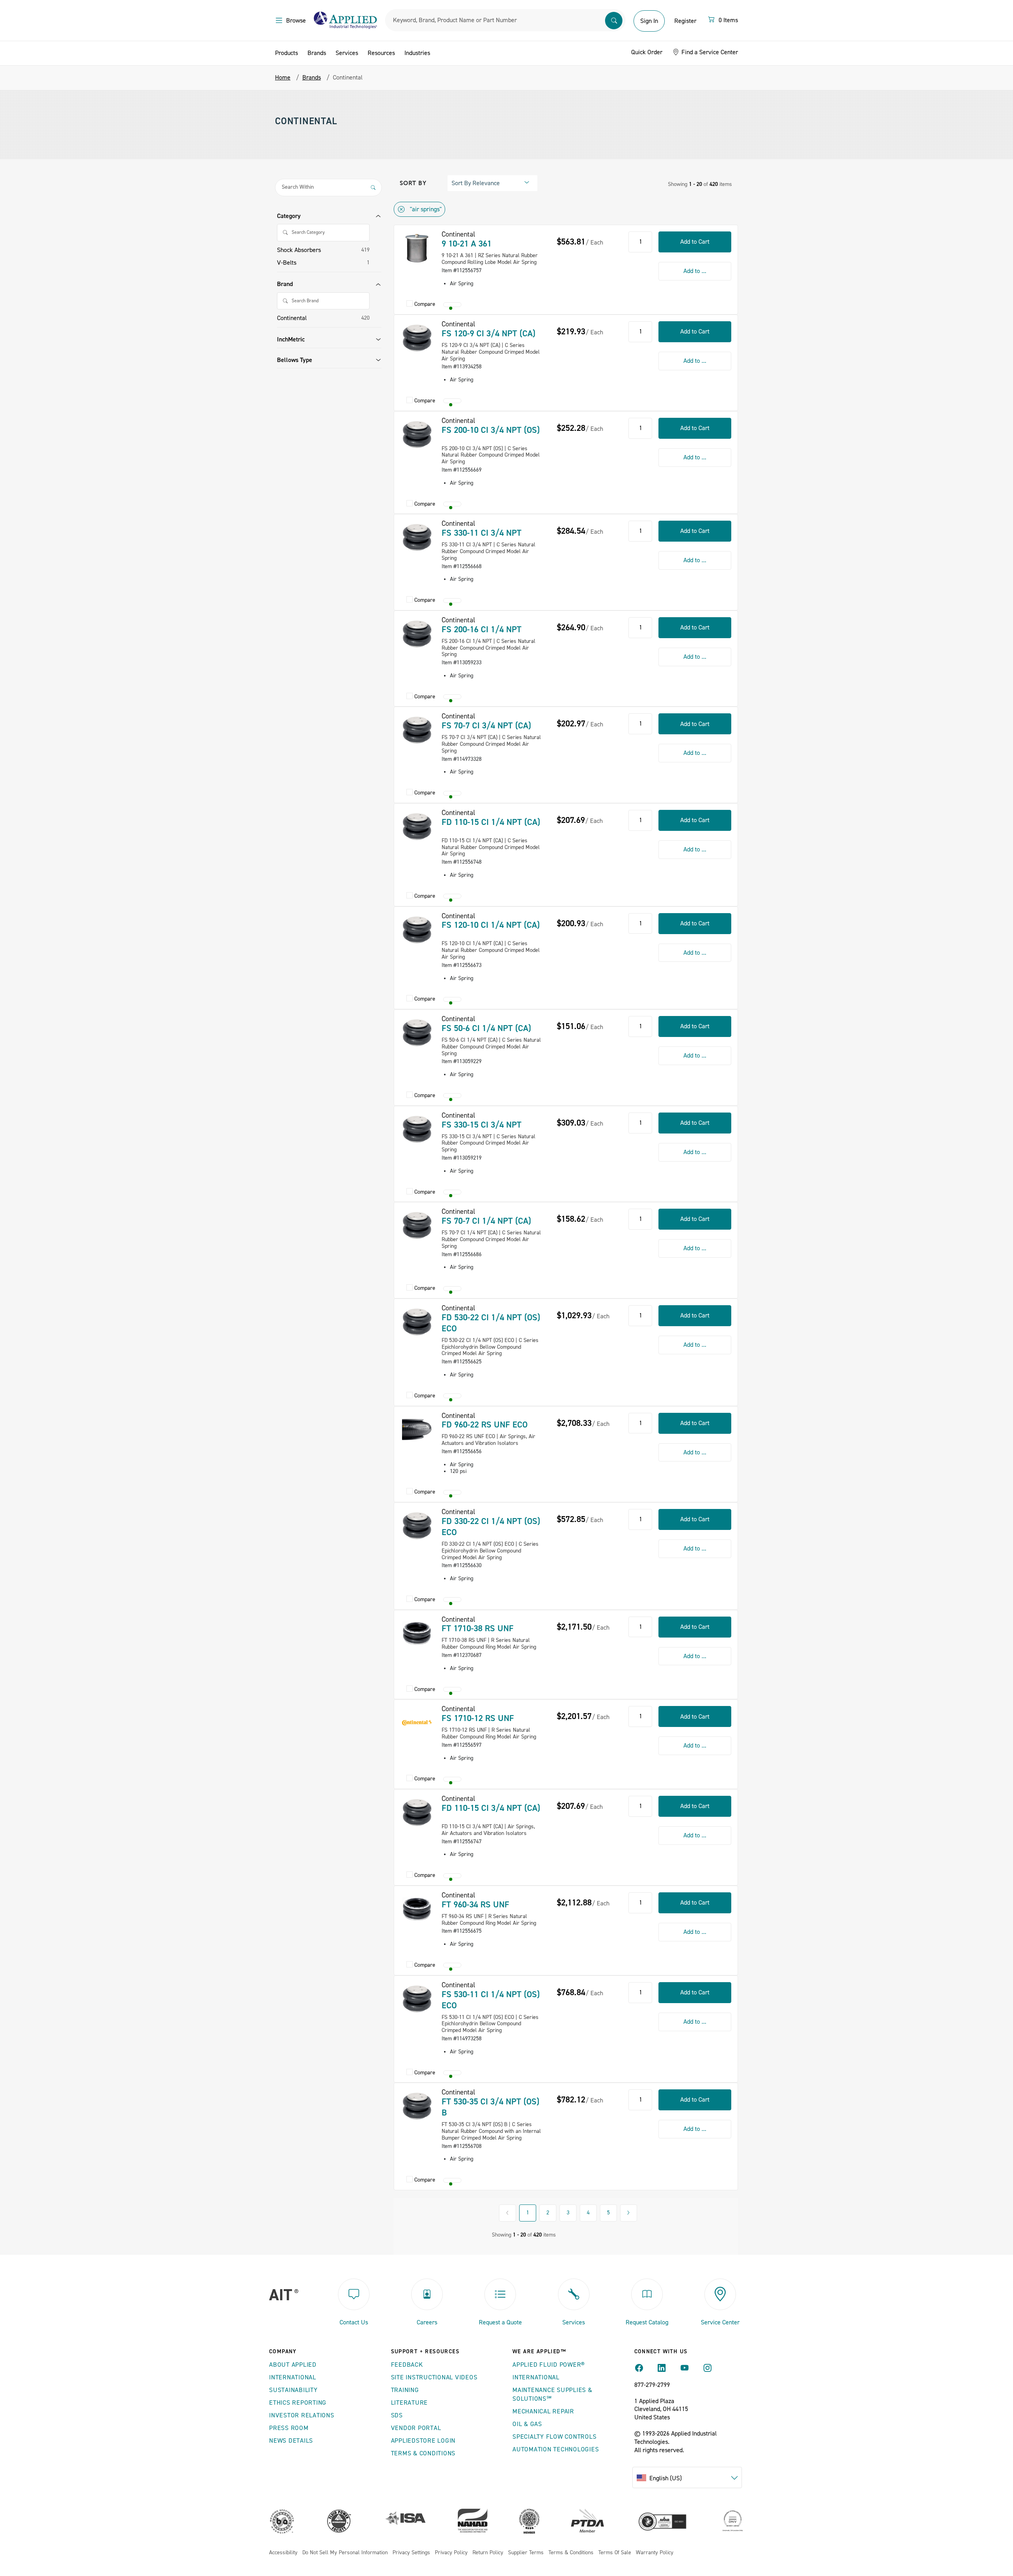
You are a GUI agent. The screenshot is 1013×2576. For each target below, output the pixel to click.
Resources (381, 53)
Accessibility (283, 2553)
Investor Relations (302, 2415)
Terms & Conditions (423, 2453)
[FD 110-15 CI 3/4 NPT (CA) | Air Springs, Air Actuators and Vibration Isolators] (417, 1812)
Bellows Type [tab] (295, 360)
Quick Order (647, 52)
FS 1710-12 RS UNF (478, 1718)
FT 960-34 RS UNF (475, 1905)
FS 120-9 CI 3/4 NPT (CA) (488, 334)
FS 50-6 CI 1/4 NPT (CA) (486, 1028)
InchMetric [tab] (291, 339)
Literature (410, 2403)
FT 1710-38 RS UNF (478, 1628)
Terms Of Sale (615, 2553)
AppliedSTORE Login (423, 2441)
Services (347, 53)
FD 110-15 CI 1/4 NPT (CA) (491, 822)
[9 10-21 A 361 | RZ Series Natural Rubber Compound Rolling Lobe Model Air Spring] (417, 248)
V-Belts (287, 263)
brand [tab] (285, 284)
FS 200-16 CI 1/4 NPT (482, 629)
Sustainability (293, 2390)
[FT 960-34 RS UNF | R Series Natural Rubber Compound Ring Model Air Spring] (417, 1909)
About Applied (293, 2365)
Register (685, 21)
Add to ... (695, 271)
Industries (417, 53)
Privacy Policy (451, 2553)
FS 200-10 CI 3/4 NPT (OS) (491, 430)
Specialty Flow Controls (554, 2437)
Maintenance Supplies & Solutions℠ (552, 2394)
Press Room (289, 2428)
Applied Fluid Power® (549, 2365)
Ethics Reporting (298, 2403)
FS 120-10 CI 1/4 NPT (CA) (491, 925)
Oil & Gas (527, 2424)
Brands (317, 53)
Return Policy (488, 2553)
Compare (425, 304)
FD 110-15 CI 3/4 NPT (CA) (491, 1808)
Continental (292, 318)
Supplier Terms (526, 2553)
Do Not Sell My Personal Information (345, 2553)
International (293, 2377)
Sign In (649, 21)
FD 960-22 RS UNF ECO (485, 1425)
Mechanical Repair (543, 2411)
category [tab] (289, 216)
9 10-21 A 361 (467, 244)
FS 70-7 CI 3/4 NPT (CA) (486, 726)
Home (283, 78)
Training (405, 2390)
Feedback (407, 2365)
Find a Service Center (709, 52)
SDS (397, 2415)
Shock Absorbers (299, 250)
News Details (291, 2441)
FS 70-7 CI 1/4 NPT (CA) (486, 1221)
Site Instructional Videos (434, 2377)
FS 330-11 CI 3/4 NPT (482, 533)
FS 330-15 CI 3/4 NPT (482, 1125)
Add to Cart (695, 242)
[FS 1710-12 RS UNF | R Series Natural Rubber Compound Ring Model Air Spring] (417, 1723)
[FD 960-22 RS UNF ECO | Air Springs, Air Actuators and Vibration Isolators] (417, 1429)
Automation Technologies (556, 2449)
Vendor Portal (416, 2428)
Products (286, 53)
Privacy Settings (411, 2553)
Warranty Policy (655, 2553)
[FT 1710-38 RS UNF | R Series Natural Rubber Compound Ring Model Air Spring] (417, 1633)
